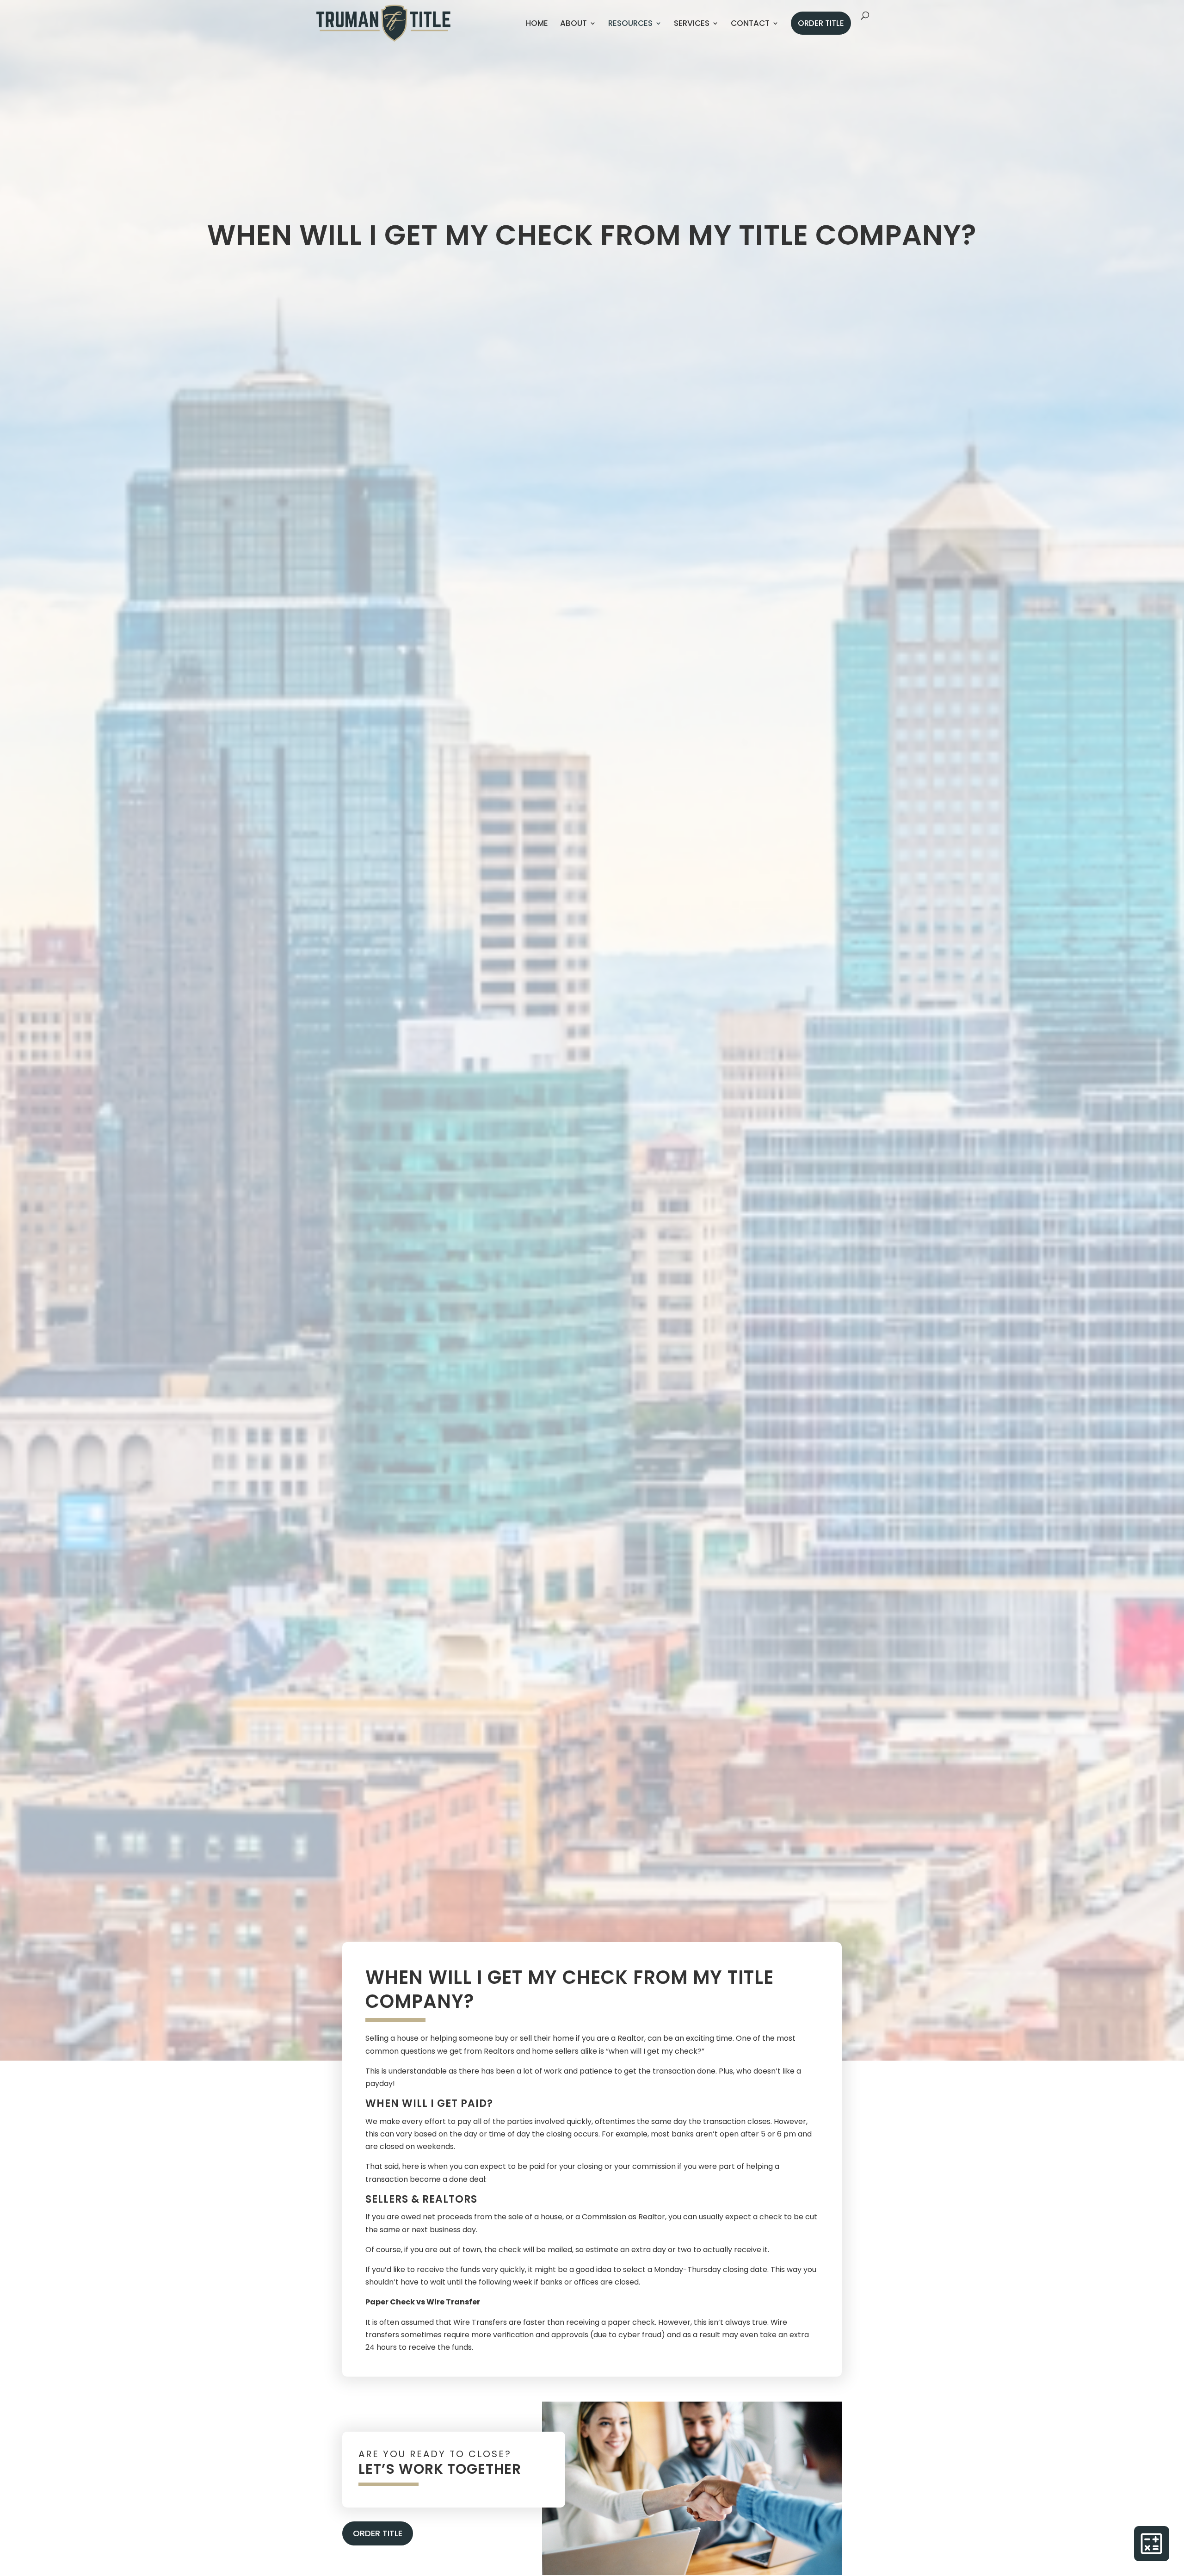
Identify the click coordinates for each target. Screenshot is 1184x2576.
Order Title (821, 23)
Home (537, 23)
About (573, 23)
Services (692, 23)
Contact (750, 23)
